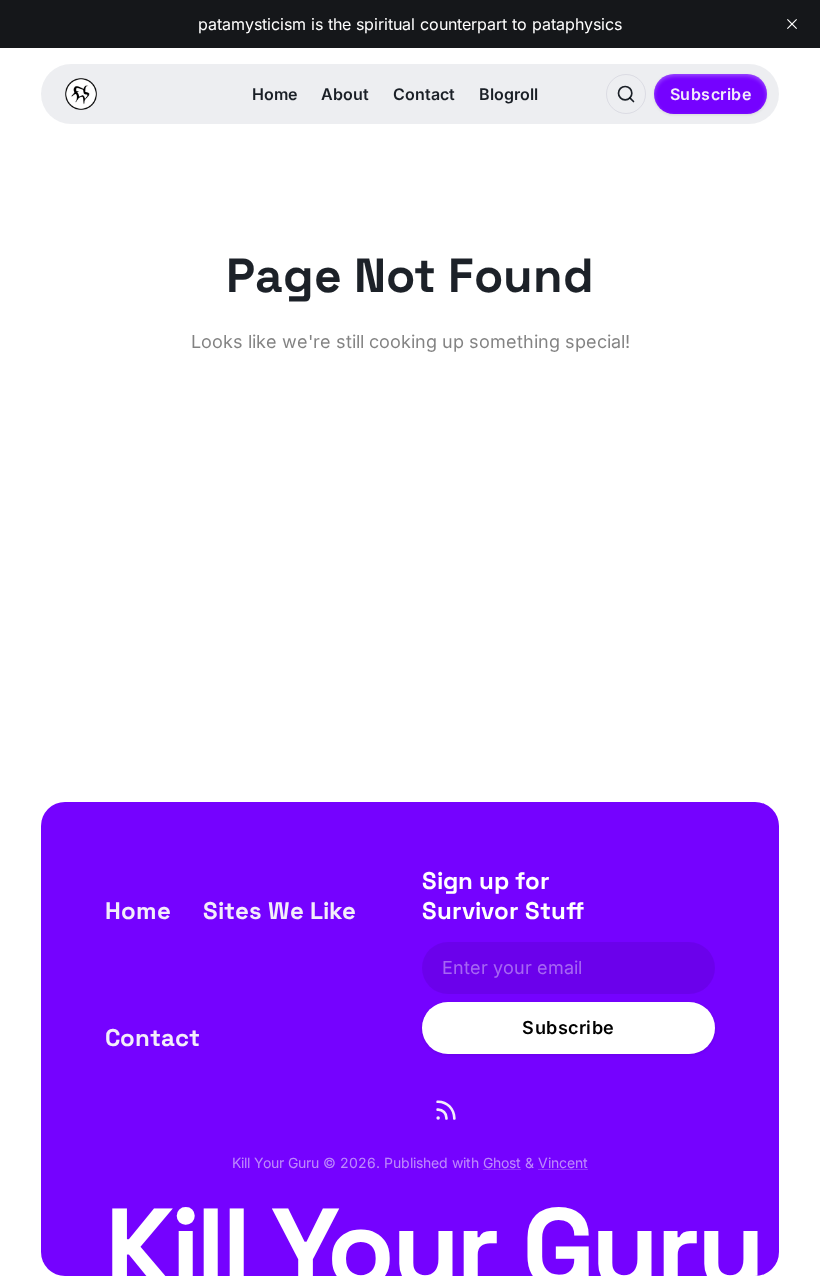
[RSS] (446, 1110)
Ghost (502, 1162)
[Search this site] (626, 94)
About (345, 94)
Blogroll (508, 94)
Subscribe (711, 94)
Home (274, 94)
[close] (792, 24)
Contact (424, 94)
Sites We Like (279, 910)
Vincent (563, 1162)
